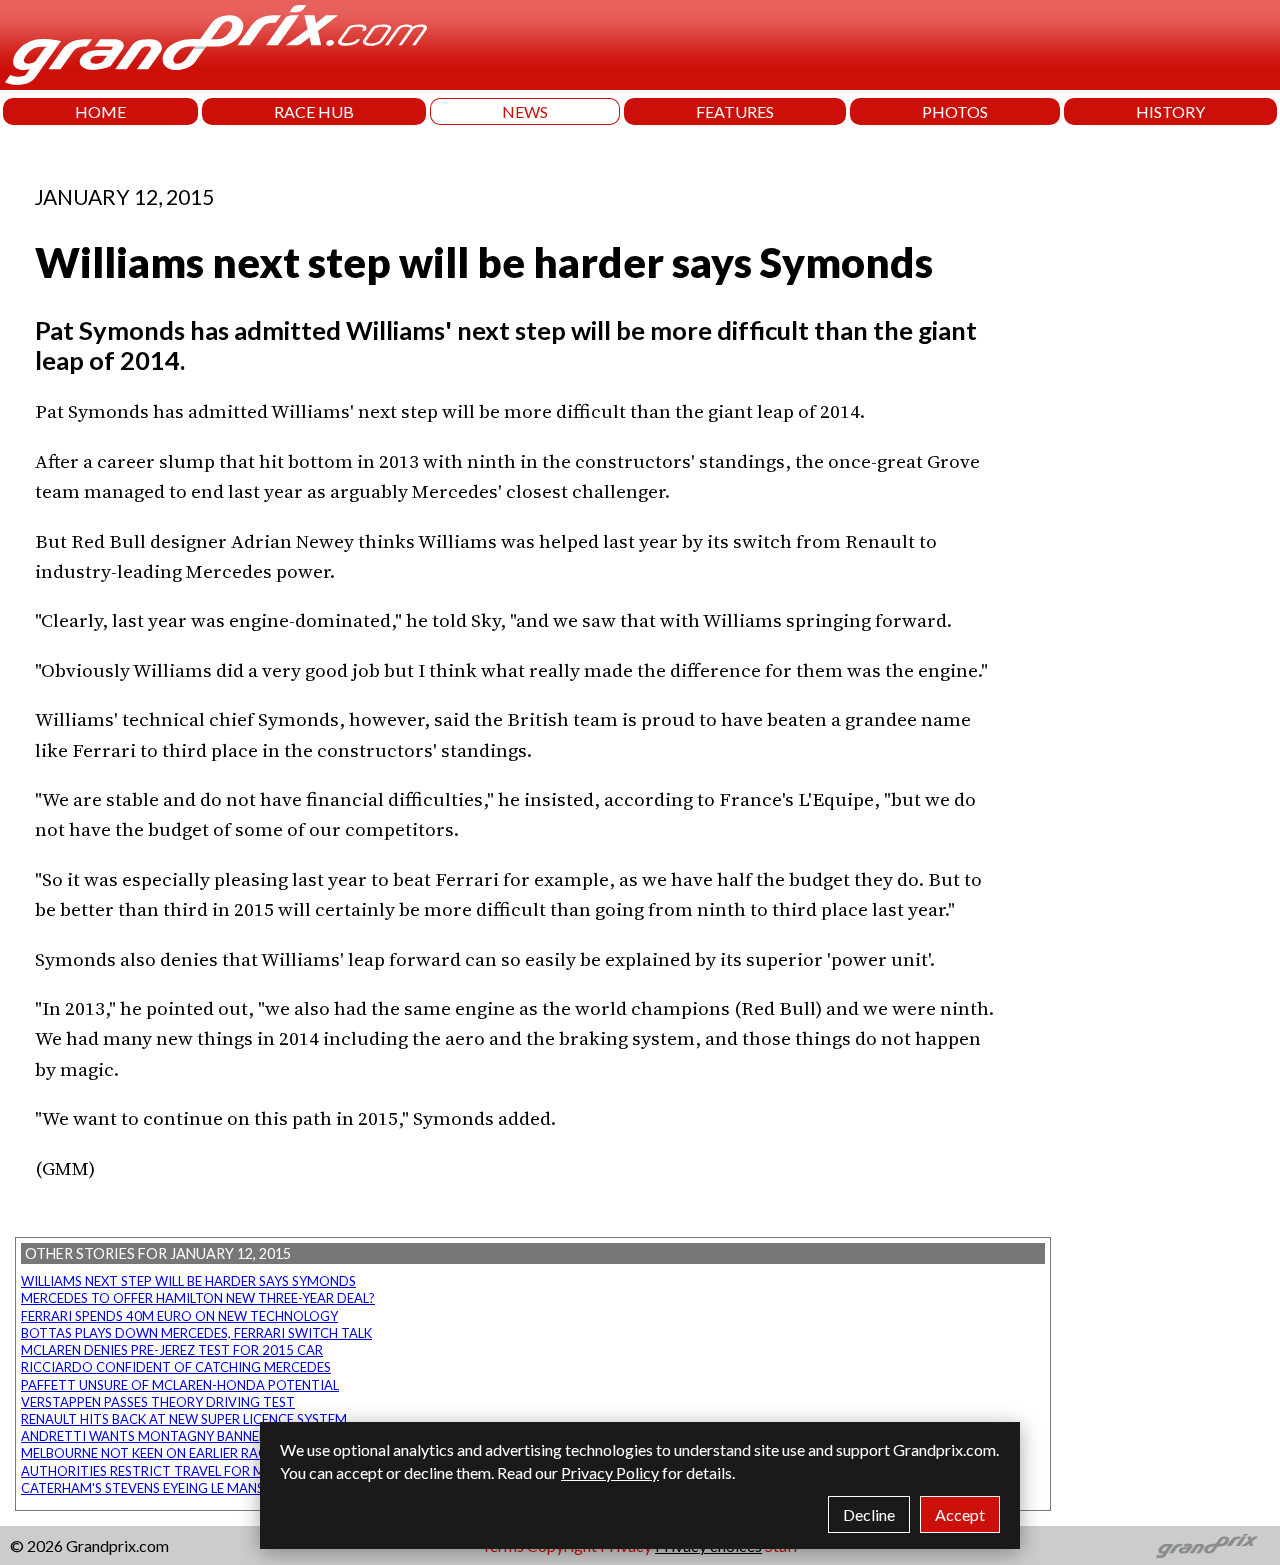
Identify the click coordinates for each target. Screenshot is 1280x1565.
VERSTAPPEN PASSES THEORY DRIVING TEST (158, 1402)
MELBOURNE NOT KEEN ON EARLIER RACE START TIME (187, 1453)
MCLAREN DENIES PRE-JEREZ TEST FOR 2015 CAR (172, 1350)
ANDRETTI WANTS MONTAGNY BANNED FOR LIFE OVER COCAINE (222, 1436)
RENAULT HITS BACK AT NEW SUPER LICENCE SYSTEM (184, 1419)
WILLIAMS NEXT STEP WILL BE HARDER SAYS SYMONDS (188, 1281)
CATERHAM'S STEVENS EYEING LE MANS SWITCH (169, 1488)
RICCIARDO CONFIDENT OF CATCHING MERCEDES (176, 1367)
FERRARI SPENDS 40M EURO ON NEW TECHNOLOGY (179, 1316)
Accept (960, 1514)
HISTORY (1170, 111)
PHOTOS (955, 111)
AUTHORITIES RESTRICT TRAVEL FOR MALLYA (161, 1471)
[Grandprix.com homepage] (1207, 1546)
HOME (100, 111)
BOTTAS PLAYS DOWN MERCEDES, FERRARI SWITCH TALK (196, 1333)
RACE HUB (314, 111)
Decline (869, 1514)
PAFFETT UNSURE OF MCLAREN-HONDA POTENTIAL (180, 1385)
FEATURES (735, 111)
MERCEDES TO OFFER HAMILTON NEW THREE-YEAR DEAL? (198, 1298)
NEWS (525, 111)
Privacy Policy (610, 1472)
